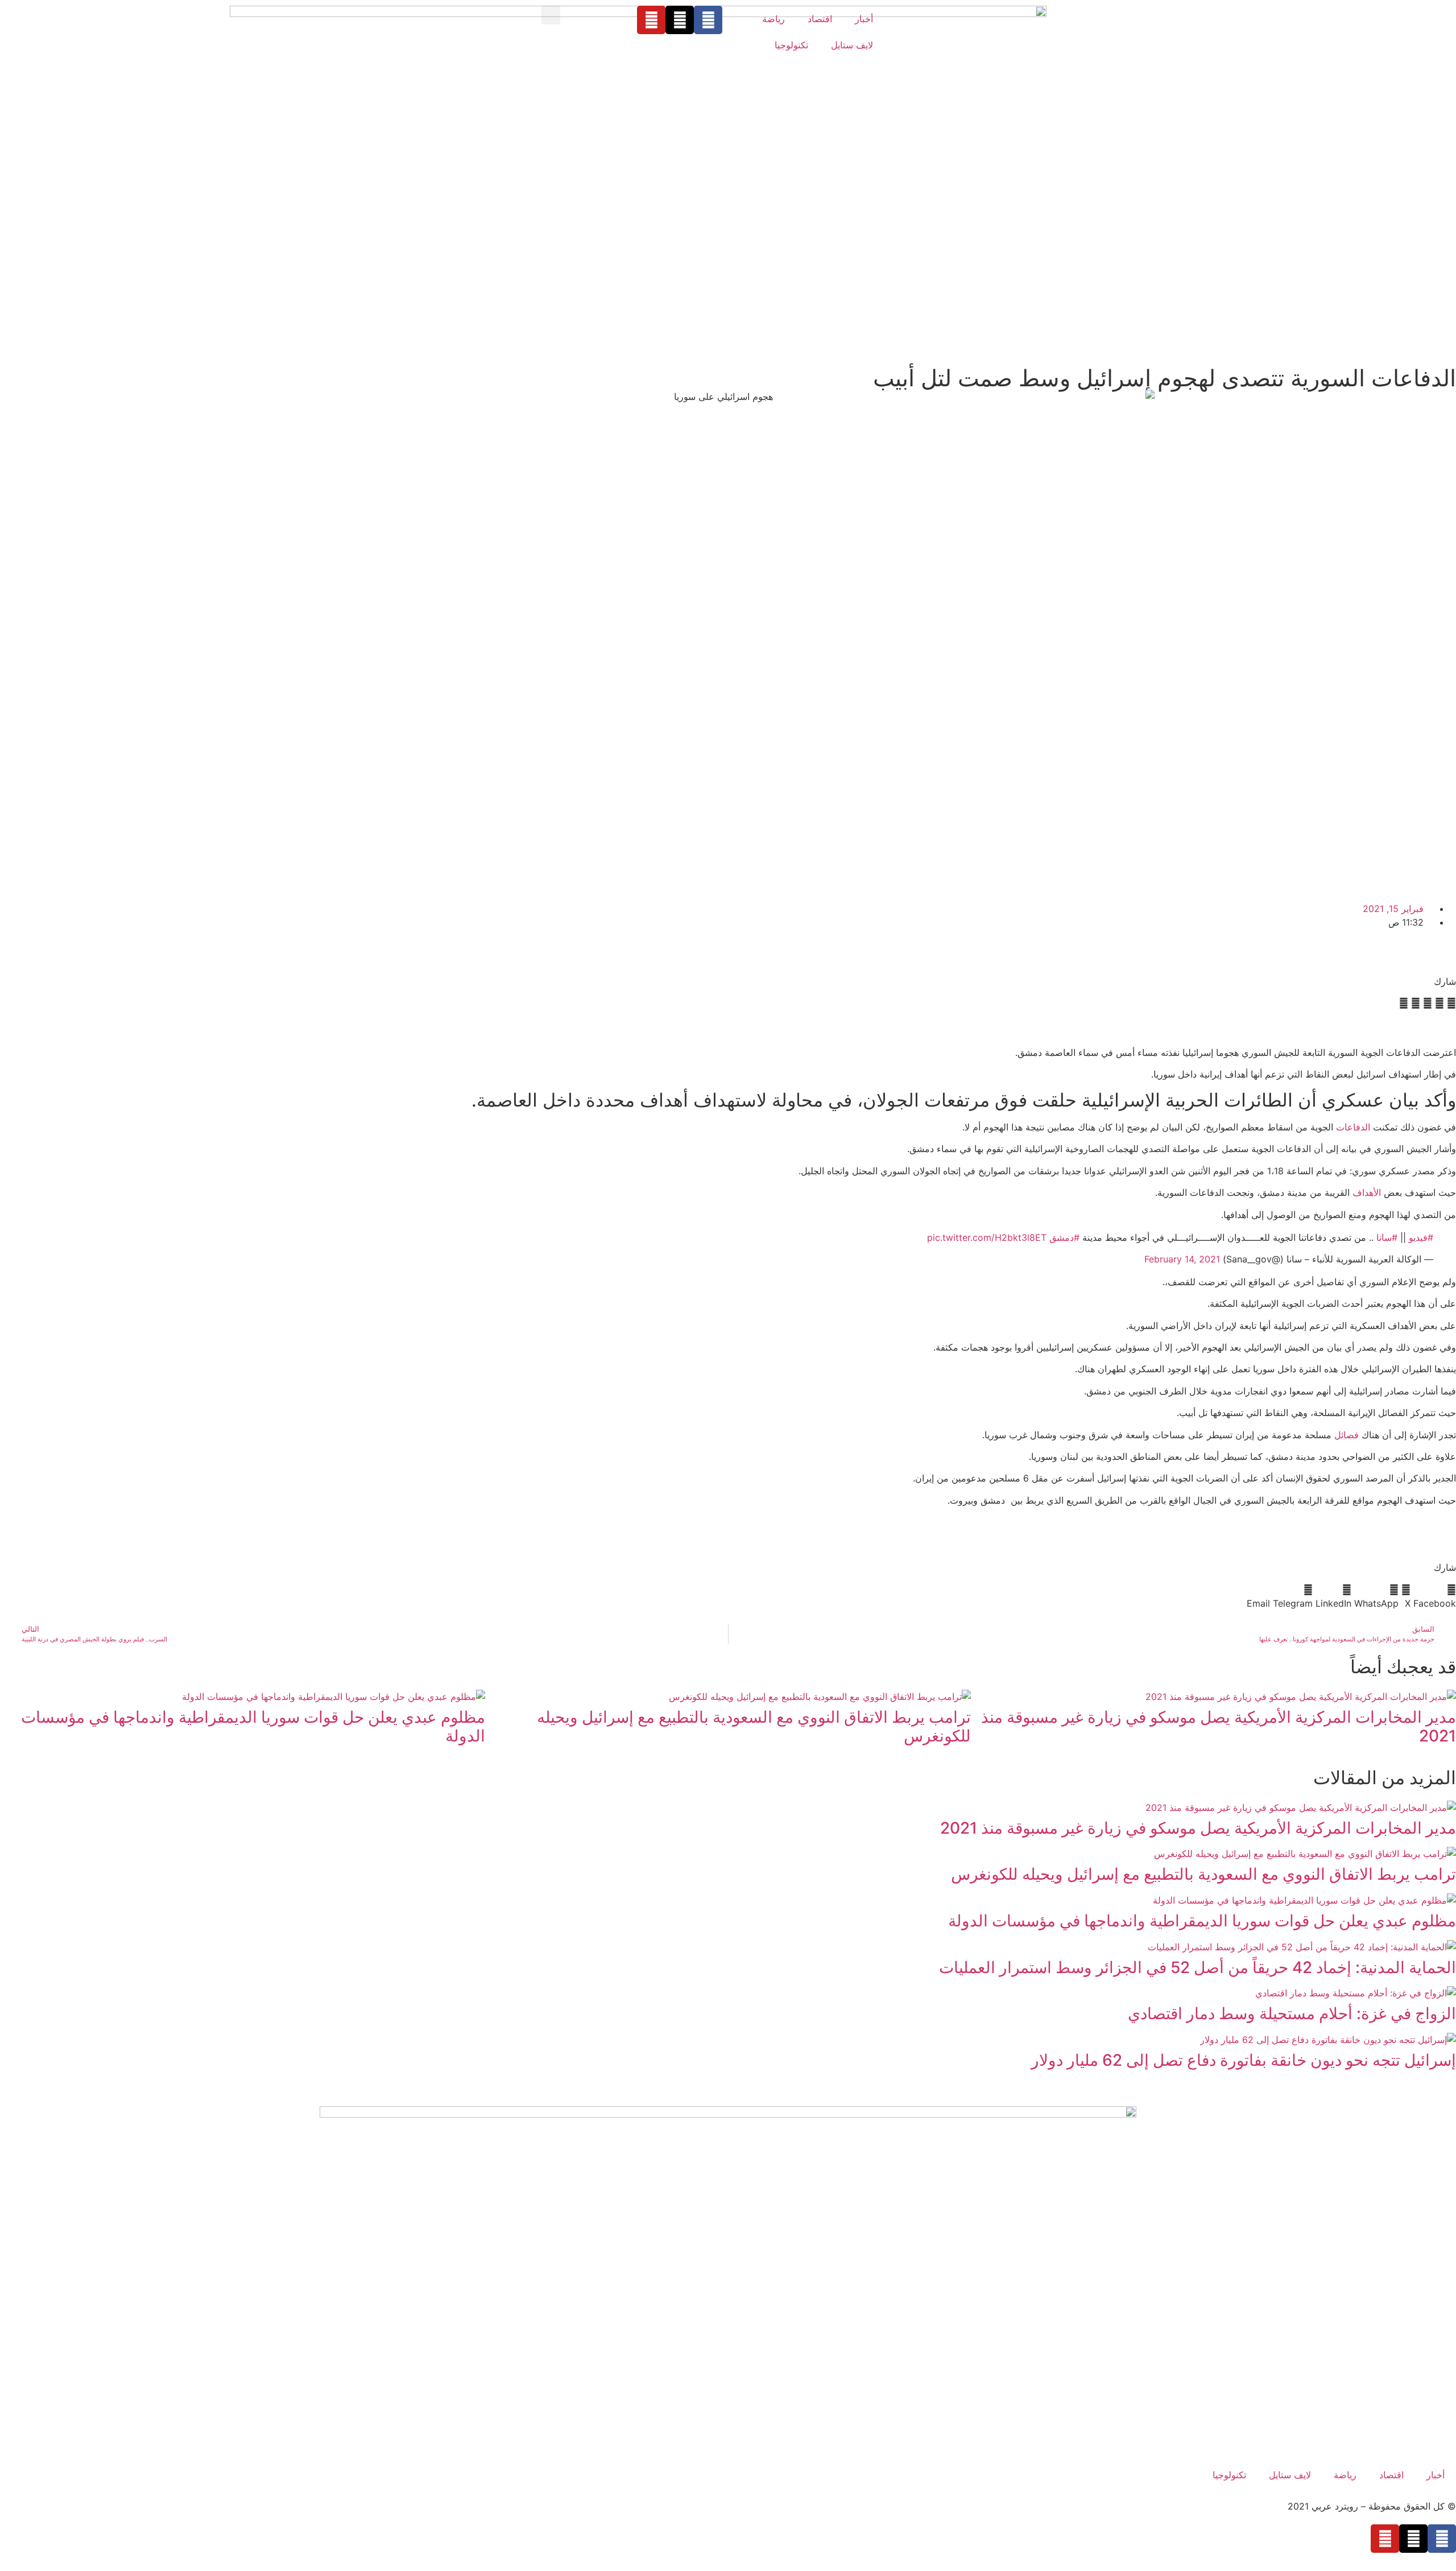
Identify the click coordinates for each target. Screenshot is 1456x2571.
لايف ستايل (852, 45)
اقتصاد (820, 19)
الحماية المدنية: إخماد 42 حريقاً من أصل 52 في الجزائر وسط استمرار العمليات (1198, 1967)
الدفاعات (1353, 1127)
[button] (551, 15)
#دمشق (1064, 1237)
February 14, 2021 (1182, 1259)
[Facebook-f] (708, 20)
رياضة (773, 19)
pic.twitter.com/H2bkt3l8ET (987, 1237)
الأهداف (1367, 1192)
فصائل (1347, 1435)
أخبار (864, 19)
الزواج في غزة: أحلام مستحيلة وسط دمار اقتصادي (1292, 2013)
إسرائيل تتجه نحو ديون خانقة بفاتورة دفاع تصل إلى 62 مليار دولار (1244, 2060)
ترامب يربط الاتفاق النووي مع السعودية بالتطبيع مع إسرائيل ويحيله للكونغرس (754, 1727)
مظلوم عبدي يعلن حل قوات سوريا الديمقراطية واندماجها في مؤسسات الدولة (253, 1727)
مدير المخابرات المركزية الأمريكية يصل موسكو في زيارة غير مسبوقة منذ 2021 (1219, 1727)
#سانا (1387, 1237)
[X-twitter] (680, 20)
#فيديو (1421, 1237)
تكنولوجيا (791, 45)
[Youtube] (651, 20)
